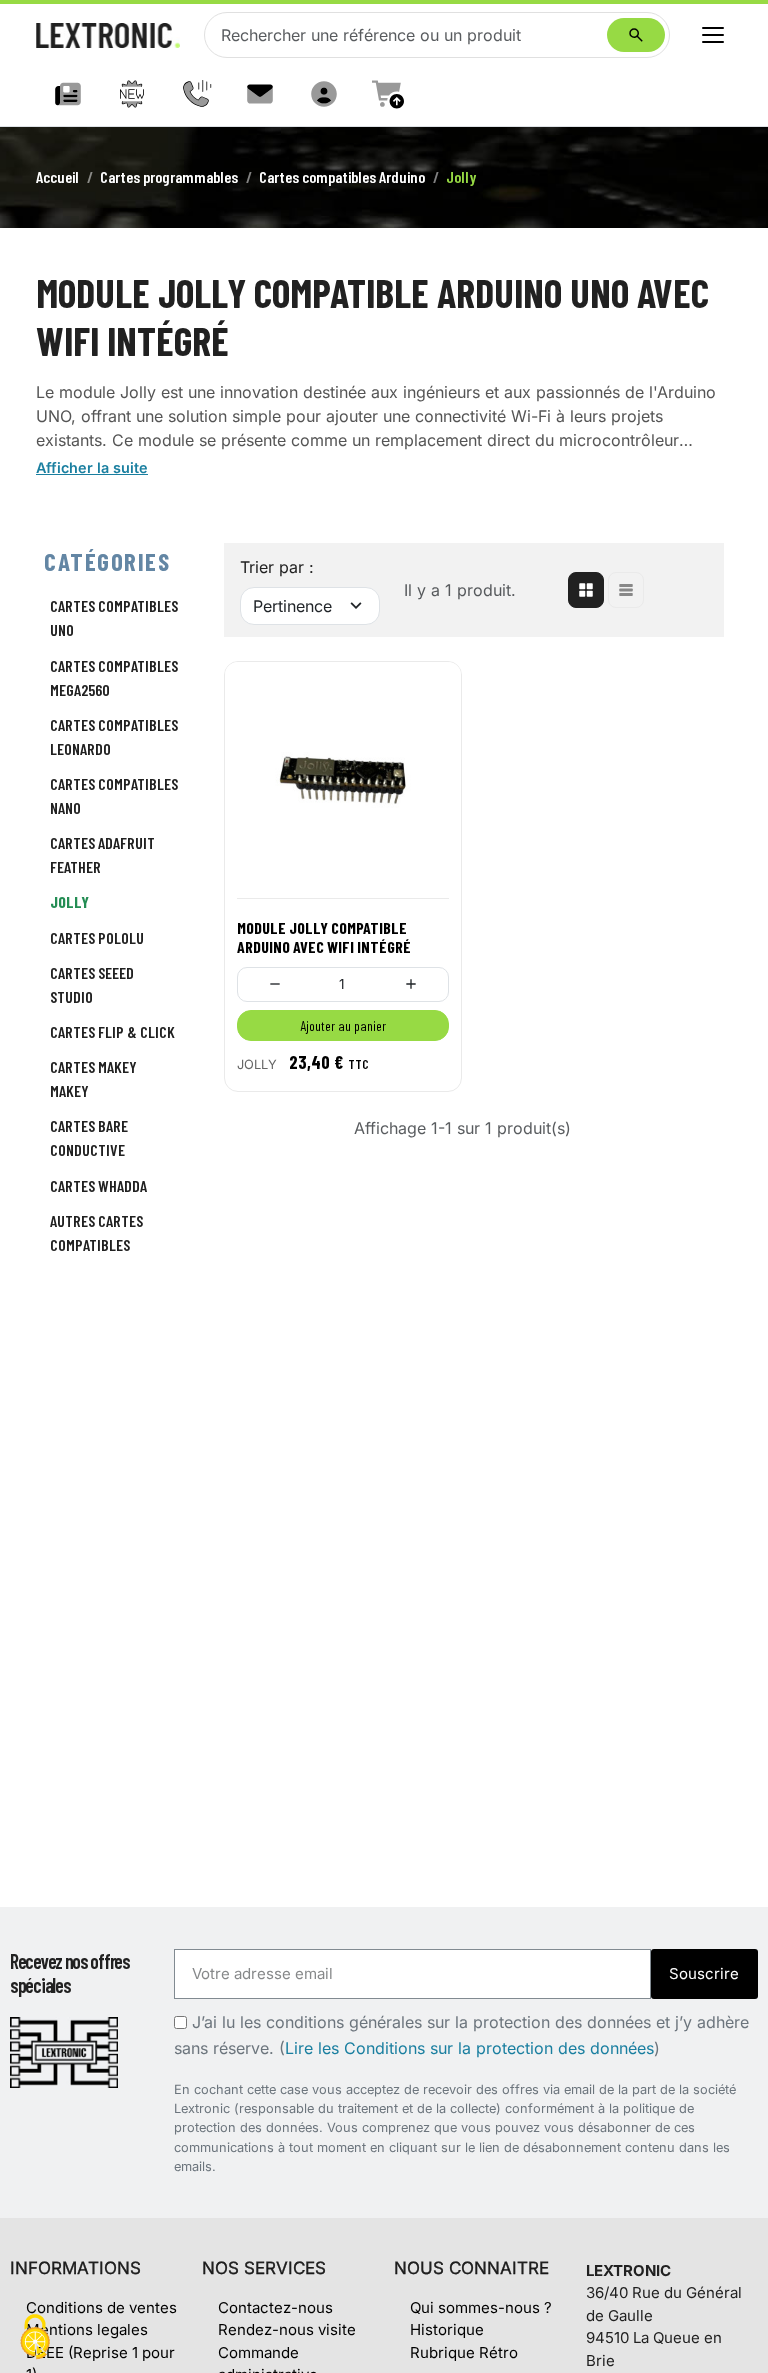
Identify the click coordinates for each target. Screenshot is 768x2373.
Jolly (69, 901)
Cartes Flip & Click (112, 1031)
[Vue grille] (586, 590)
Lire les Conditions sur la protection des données (469, 2048)
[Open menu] (713, 35)
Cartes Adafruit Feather (102, 854)
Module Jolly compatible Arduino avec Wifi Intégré (324, 937)
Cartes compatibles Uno (114, 617)
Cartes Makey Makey (93, 1078)
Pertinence (292, 606)
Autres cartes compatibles (96, 1232)
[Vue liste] (626, 590)
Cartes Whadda (98, 1185)
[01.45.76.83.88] (196, 94)
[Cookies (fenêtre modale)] (35, 2338)
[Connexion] (324, 94)
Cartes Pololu (97, 937)
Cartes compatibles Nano (114, 795)
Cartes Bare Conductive (89, 1137)
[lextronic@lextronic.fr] (260, 94)
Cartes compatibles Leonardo (114, 736)
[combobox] (410, 35)
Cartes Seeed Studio (92, 984)
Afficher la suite (92, 467)
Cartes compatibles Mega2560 (114, 677)
